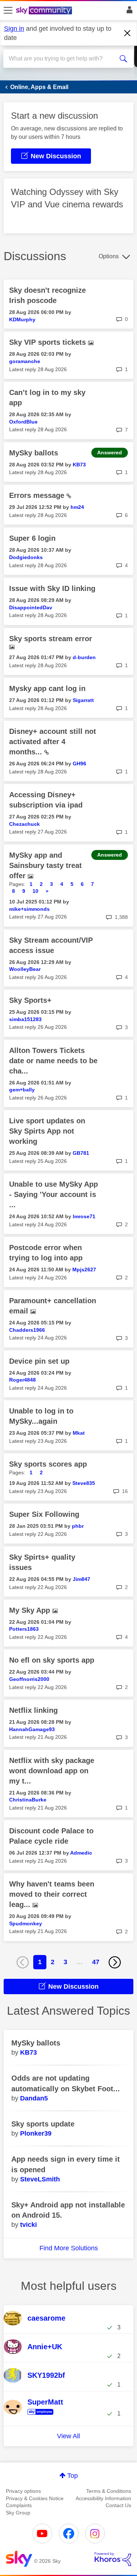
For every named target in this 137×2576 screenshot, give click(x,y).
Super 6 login (32, 538)
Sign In (128, 12)
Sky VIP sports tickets (49, 342)
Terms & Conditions (109, 2491)
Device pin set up (39, 1361)
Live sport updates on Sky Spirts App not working (47, 1131)
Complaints (19, 2505)
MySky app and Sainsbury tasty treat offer (45, 865)
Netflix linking (33, 1710)
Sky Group (18, 2513)
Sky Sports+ (30, 1000)
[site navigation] (8, 11)
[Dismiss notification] (128, 33)
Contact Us (118, 2505)
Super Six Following (44, 1514)
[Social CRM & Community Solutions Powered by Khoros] (113, 2559)
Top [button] (73, 2476)
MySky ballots (34, 453)
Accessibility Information (103, 2498)
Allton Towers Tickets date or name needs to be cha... (53, 1061)
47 (96, 1962)
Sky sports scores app (48, 1464)
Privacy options (23, 2491)
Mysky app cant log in (47, 688)
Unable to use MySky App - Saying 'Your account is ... (54, 1194)
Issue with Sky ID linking (52, 588)
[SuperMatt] (46, 2415)
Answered (110, 452)
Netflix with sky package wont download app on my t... (52, 1771)
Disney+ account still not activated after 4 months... (53, 742)
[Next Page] (115, 1962)
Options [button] (109, 256)
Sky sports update (43, 2124)
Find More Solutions (69, 2248)
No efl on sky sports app (52, 1660)
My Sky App (31, 1610)
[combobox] (62, 59)
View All (68, 2436)
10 (35, 891)
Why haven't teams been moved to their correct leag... (52, 1894)
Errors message (38, 495)
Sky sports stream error (51, 639)
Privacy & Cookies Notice (35, 2498)
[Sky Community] (45, 11)
